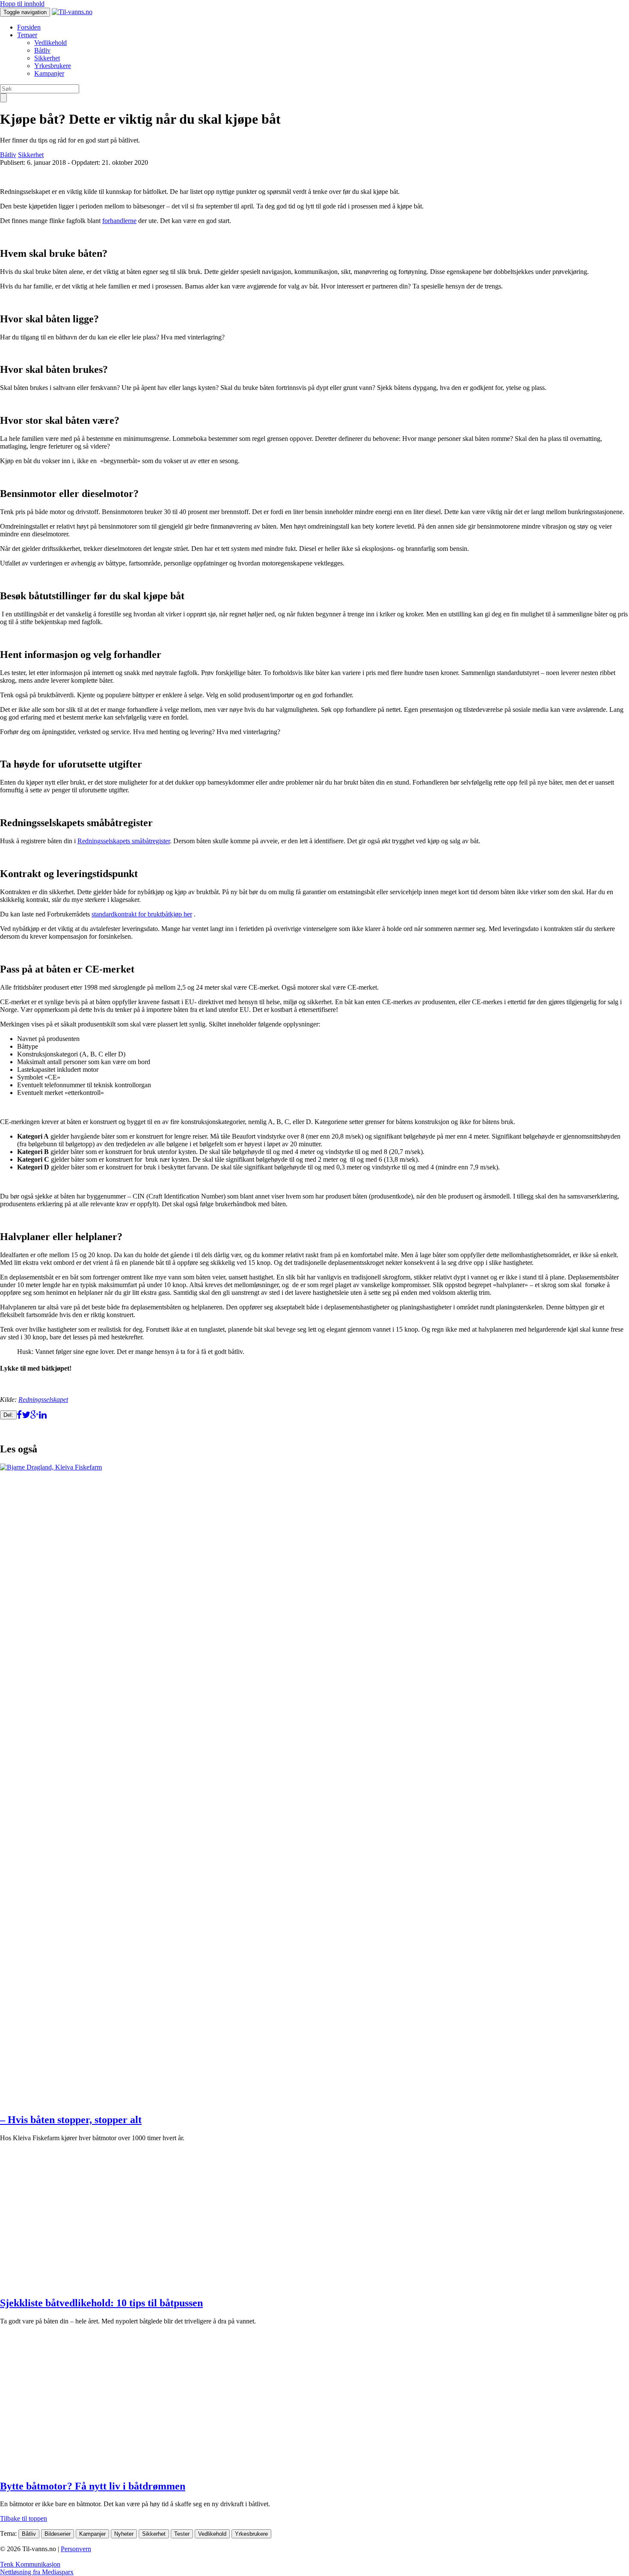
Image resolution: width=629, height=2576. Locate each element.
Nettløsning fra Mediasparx (37, 2572)
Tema (7, 2533)
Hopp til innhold (22, 4)
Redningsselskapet (43, 1400)
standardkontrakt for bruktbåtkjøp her (142, 914)
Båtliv (42, 50)
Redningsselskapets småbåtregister (124, 841)
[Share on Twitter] (26, 1414)
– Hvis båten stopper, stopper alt (71, 2120)
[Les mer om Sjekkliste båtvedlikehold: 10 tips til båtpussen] (123, 2285)
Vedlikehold (50, 43)
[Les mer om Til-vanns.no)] (72, 12)
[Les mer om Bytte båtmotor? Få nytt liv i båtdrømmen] (123, 2468)
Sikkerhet (47, 58)
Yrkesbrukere (53, 66)
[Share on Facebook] (19, 1414)
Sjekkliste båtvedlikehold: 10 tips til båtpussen (101, 2303)
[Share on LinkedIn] (43, 1414)
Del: (8, 1415)
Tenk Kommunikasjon (30, 2564)
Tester (182, 2534)
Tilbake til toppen (24, 2518)
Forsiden (29, 27)
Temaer (27, 35)
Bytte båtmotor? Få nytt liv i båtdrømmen (93, 2486)
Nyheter (124, 2534)
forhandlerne (119, 221)
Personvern (76, 2549)
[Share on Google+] (35, 1414)
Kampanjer (49, 73)
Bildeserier (58, 2534)
